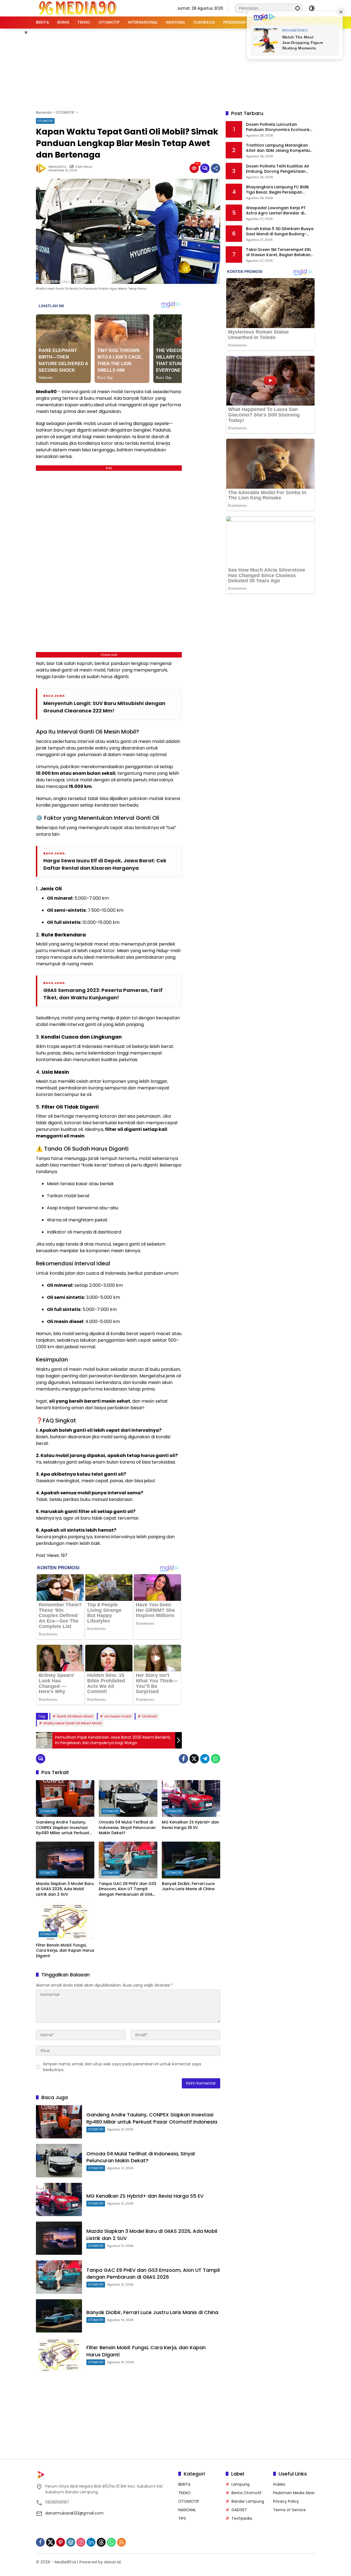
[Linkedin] (91, 2542)
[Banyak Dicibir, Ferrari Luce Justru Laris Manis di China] (191, 1860)
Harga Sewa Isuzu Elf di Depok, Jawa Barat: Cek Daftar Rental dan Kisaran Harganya (105, 864)
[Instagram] (81, 2542)
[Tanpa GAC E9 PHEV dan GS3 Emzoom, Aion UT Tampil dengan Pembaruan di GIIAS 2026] (128, 1860)
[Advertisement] (175, 68)
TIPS (182, 2518)
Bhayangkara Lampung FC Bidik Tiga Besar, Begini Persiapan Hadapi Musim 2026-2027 (278, 190)
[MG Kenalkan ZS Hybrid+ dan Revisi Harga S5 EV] (191, 1799)
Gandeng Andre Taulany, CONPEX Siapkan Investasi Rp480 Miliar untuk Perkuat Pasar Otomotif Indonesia (63, 1828)
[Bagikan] (216, 168)
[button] (298, 8)
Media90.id (57, 167)
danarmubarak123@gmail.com (74, 2513)
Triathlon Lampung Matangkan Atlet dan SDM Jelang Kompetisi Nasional (278, 148)
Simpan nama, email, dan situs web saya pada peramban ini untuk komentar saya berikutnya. (122, 2067)
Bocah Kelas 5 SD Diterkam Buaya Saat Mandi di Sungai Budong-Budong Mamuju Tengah (280, 232)
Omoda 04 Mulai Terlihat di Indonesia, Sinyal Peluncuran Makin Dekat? (127, 1828)
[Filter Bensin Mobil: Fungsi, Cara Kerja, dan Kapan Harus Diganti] (65, 1921)
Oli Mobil (150, 1716)
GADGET (239, 2510)
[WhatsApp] (216, 1759)
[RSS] (121, 2542)
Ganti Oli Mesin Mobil (75, 1716)
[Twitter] (194, 1759)
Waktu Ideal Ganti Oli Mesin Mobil (73, 1723)
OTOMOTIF (45, 121)
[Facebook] (183, 1759)
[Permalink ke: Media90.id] (42, 168)
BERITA (184, 2484)
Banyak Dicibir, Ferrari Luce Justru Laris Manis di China (188, 1886)
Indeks (279, 2484)
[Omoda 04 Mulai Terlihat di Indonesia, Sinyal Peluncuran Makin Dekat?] (128, 1799)
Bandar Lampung (248, 2501)
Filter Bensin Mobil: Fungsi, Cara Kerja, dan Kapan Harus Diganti (65, 1951)
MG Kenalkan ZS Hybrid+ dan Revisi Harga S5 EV (190, 1825)
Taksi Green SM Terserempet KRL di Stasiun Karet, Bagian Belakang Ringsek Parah (280, 252)
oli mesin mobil (118, 1716)
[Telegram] (205, 1759)
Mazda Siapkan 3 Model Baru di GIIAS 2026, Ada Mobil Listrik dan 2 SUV (65, 1889)
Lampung (240, 2484)
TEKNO (184, 2493)
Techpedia (242, 2518)
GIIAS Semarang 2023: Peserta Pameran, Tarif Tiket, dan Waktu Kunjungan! (103, 994)
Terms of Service (289, 2510)
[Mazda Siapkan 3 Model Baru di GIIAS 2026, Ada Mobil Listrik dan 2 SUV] (65, 1860)
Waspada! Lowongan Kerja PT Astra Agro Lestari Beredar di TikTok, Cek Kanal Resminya (276, 211)
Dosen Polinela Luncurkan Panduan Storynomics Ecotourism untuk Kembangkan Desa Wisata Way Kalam (280, 127)
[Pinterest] (61, 2542)
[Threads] (101, 2542)
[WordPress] (71, 2542)
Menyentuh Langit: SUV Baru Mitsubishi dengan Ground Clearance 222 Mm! (104, 707)
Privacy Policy (286, 2501)
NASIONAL (187, 2510)
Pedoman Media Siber (294, 2493)
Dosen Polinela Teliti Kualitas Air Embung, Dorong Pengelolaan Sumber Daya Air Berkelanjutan (278, 169)
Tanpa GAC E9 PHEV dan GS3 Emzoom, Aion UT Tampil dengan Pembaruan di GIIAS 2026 (128, 1889)
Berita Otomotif (247, 2493)
